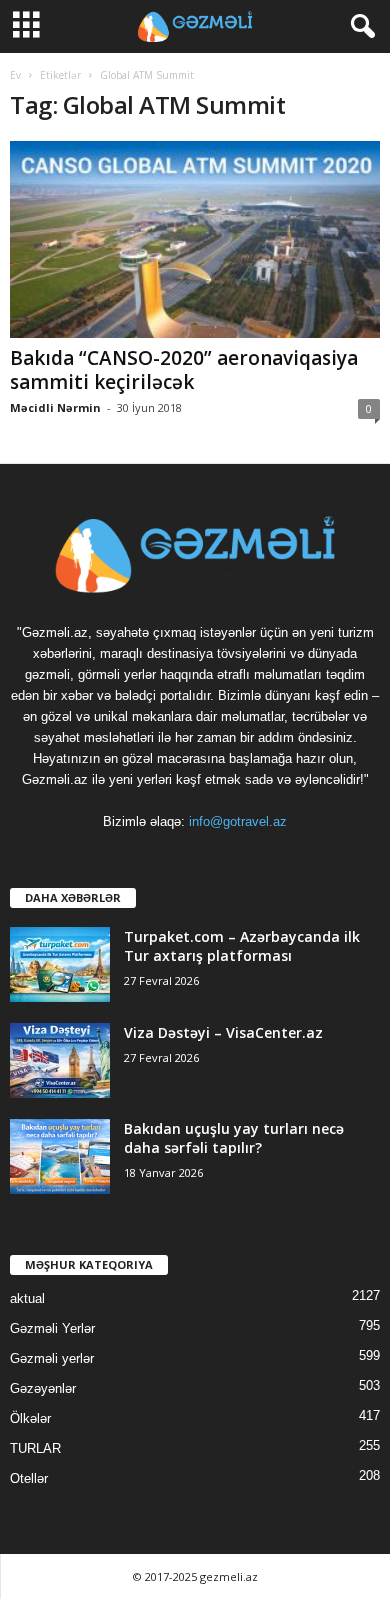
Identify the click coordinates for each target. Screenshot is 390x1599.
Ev (15, 75)
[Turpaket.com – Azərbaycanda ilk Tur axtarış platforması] (60, 964)
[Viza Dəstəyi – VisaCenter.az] (60, 1060)
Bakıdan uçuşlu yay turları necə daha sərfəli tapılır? (234, 1138)
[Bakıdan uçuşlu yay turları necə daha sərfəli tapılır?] (60, 1156)
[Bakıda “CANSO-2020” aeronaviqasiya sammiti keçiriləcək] (195, 239)
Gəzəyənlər (43, 1388)
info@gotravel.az (238, 821)
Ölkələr (30, 1418)
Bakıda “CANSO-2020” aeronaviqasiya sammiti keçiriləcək (184, 370)
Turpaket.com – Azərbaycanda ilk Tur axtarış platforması (242, 946)
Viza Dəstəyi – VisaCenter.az (223, 1032)
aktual (27, 1298)
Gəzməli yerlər (52, 1358)
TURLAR (35, 1448)
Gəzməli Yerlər (52, 1328)
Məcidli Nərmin (55, 407)
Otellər (29, 1478)
